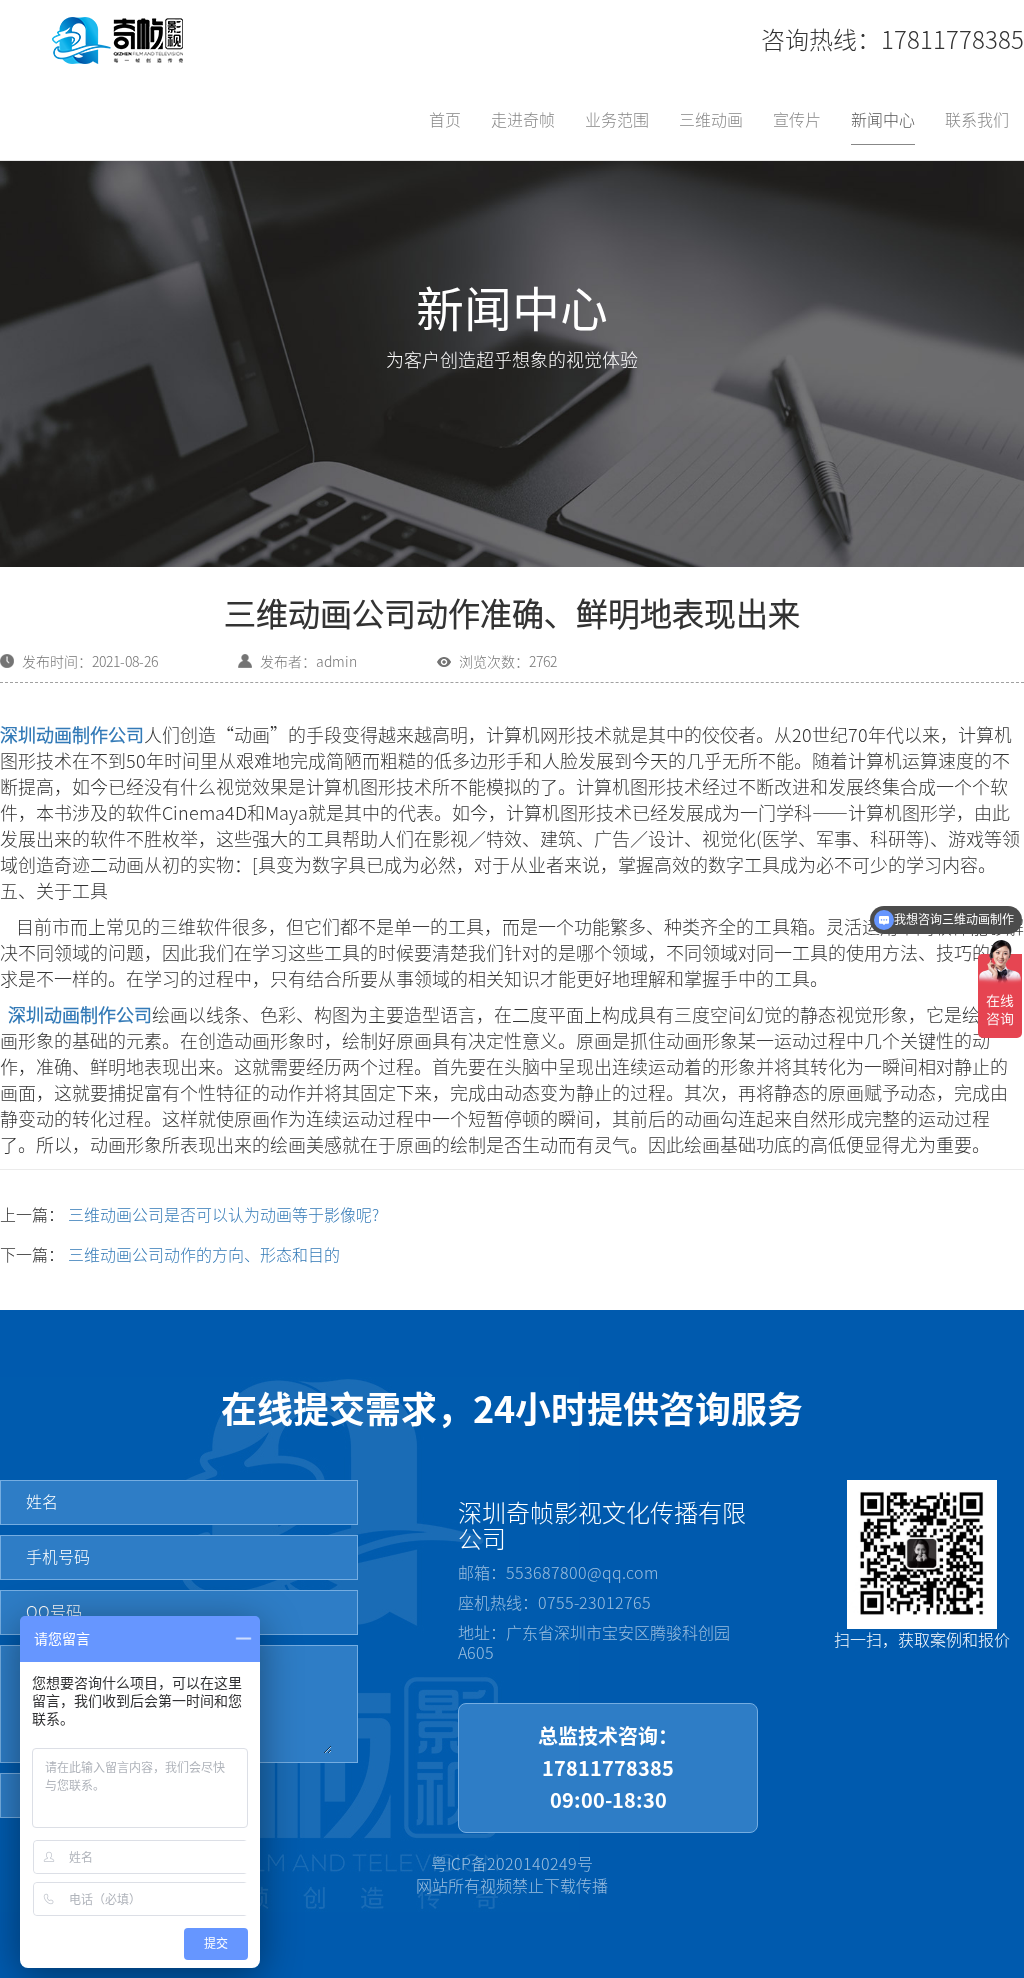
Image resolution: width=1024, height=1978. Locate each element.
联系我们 (977, 120)
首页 (445, 120)
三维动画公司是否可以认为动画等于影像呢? (223, 1215)
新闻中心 (883, 120)
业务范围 (617, 120)
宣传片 (797, 120)
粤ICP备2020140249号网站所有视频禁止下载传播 (512, 1875)
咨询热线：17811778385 (892, 40)
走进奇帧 (523, 120)
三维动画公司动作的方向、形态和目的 (204, 1255)
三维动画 (711, 120)
